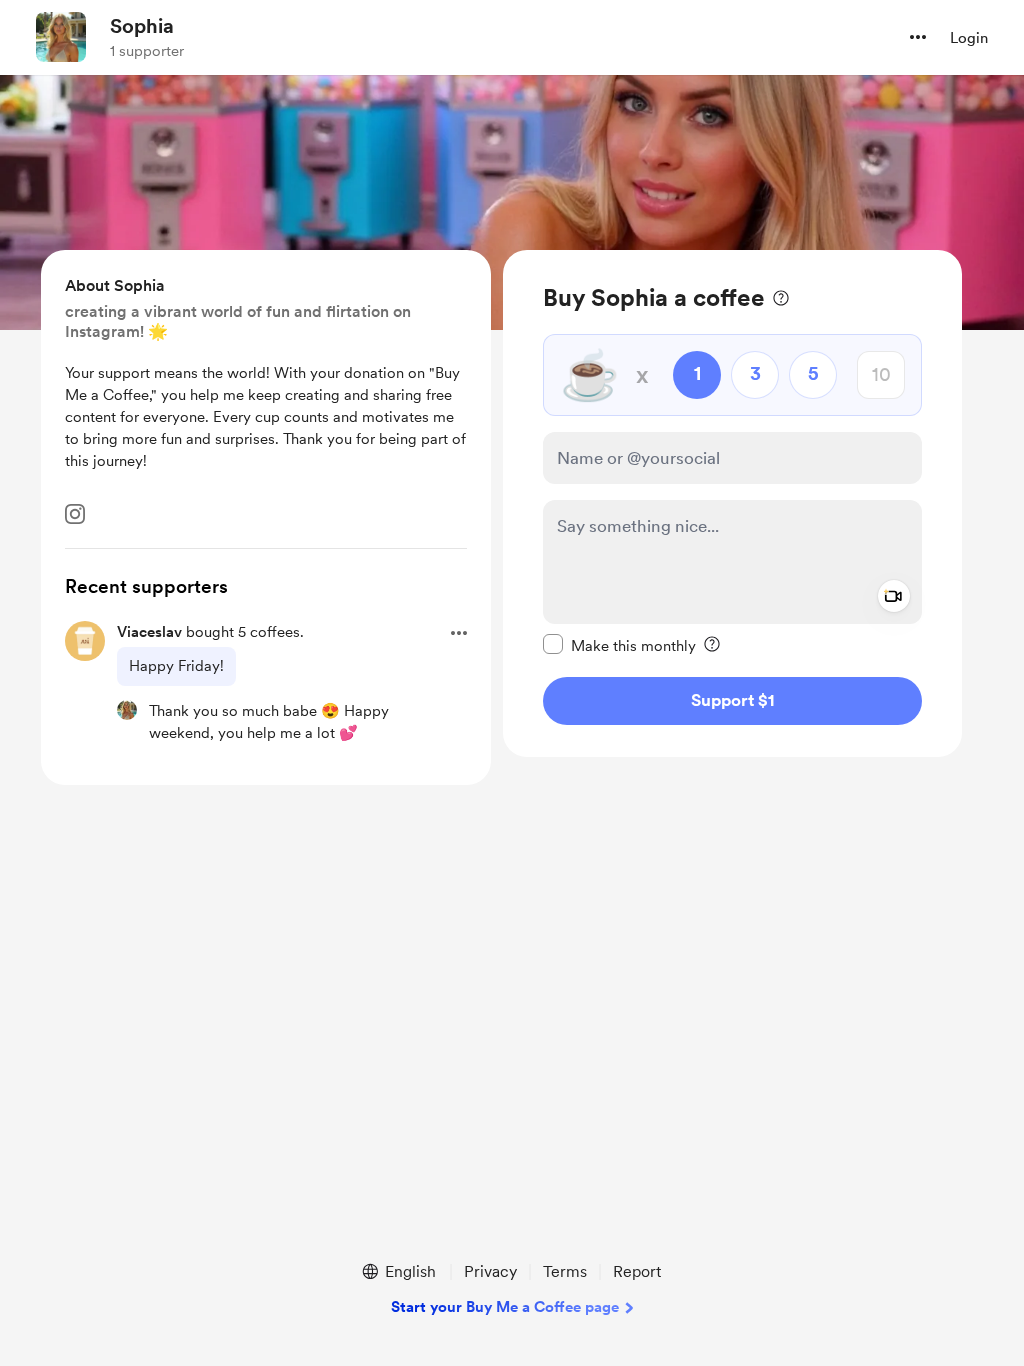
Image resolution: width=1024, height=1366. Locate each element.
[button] (918, 37)
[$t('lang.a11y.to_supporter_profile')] (127, 710)
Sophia (142, 26)
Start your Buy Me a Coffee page (505, 1307)
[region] (732, 503)
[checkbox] (619, 645)
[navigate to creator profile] (61, 37)
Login (969, 38)
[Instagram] (75, 514)
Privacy (490, 1271)
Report (637, 1271)
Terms (565, 1271)
